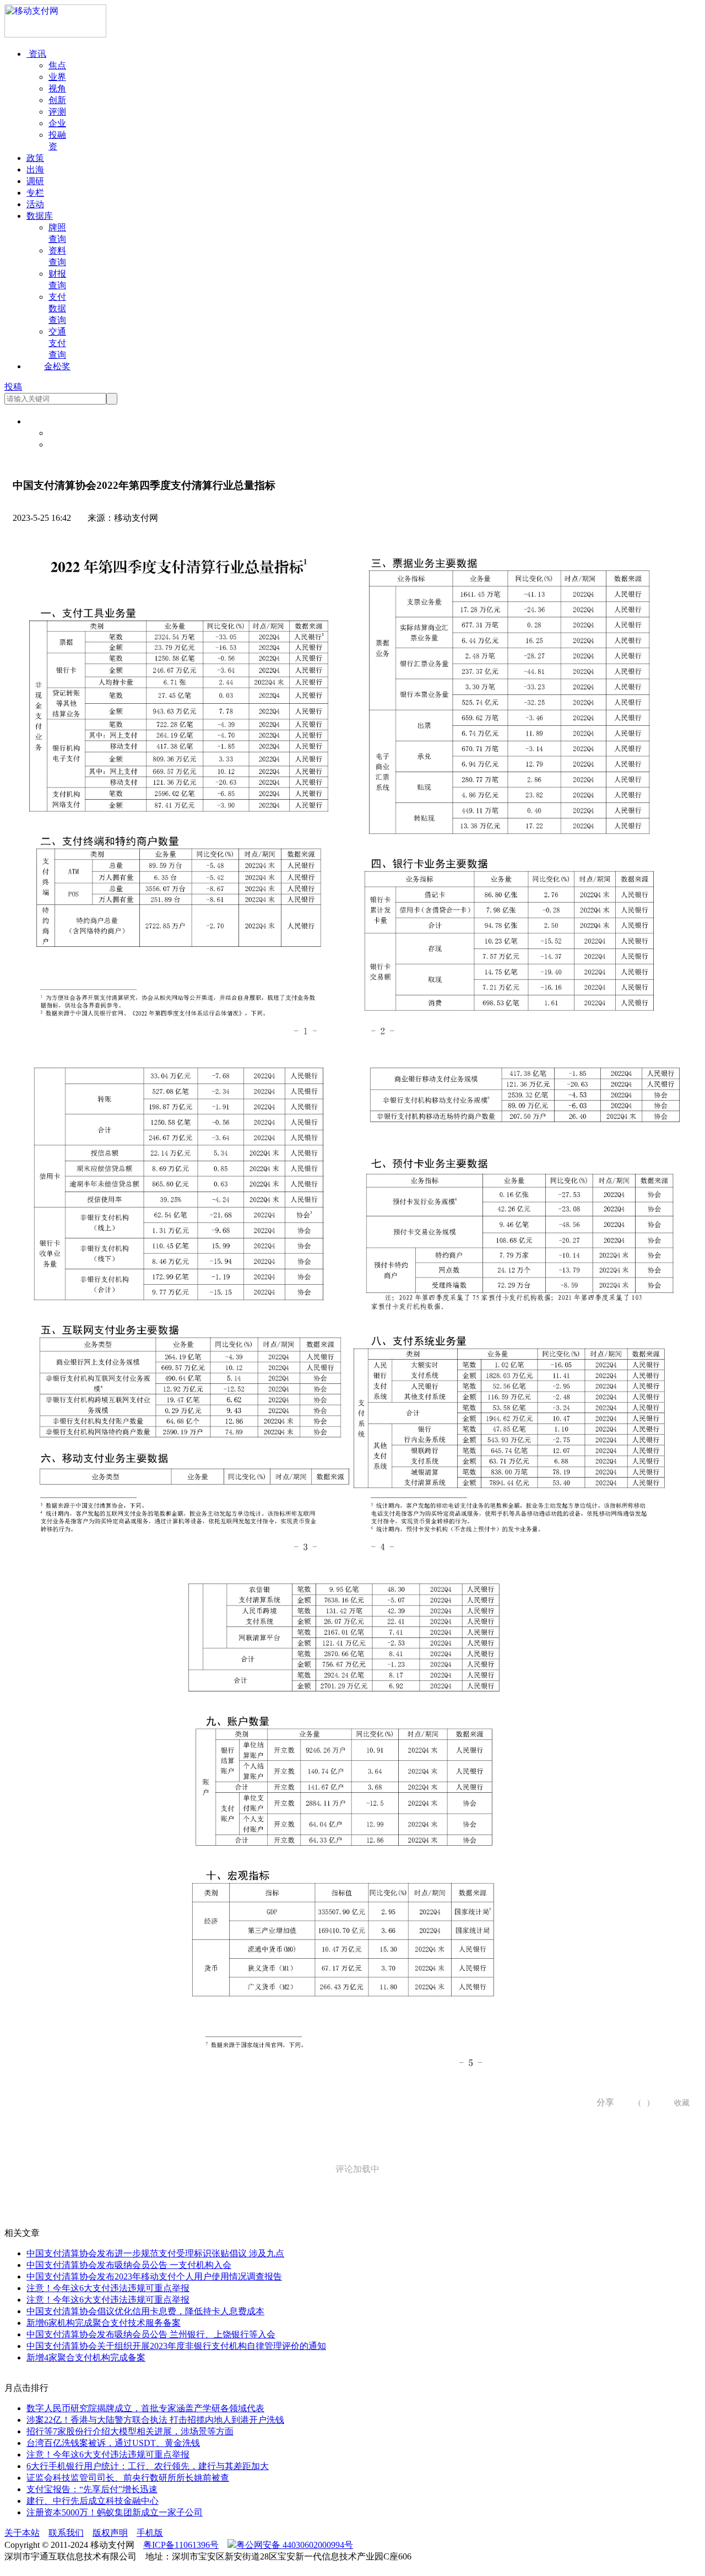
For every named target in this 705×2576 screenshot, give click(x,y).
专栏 (35, 193)
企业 (57, 123)
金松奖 (57, 366)
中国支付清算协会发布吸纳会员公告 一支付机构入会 (129, 2265)
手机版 (150, 2533)
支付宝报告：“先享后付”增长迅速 (92, 2489)
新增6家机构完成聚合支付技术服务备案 (104, 2323)
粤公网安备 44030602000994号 (295, 2545)
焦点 (57, 65)
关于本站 (22, 2533)
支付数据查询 (57, 308)
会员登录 (66, 433)
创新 (57, 100)
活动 (35, 204)
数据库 (40, 216)
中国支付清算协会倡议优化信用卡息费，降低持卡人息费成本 (145, 2311)
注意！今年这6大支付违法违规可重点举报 (108, 2288)
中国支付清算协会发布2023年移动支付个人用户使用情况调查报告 (154, 2276)
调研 (35, 181)
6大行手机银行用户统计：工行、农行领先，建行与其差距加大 (148, 2466)
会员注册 (66, 444)
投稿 (13, 387)
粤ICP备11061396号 (181, 2545)
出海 (35, 169)
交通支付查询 (57, 343)
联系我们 (66, 2533)
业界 (57, 77)
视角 (57, 88)
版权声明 (110, 2533)
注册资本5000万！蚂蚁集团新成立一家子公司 (115, 2512)
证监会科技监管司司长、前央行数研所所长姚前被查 (128, 2478)
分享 (601, 2102)
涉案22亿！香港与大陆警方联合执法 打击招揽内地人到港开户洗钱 (155, 2420)
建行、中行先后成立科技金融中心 (93, 2501)
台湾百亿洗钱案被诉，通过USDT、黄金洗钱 (113, 2443)
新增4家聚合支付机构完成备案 (86, 2357)
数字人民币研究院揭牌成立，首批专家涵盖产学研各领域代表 (145, 2408)
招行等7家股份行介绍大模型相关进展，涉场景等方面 (130, 2431)
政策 (35, 158)
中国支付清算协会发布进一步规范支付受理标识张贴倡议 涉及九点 (155, 2253)
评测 (57, 112)
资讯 (36, 54)
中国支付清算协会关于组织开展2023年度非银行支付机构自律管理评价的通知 (176, 2346)
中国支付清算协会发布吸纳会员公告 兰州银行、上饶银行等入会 (151, 2334)
